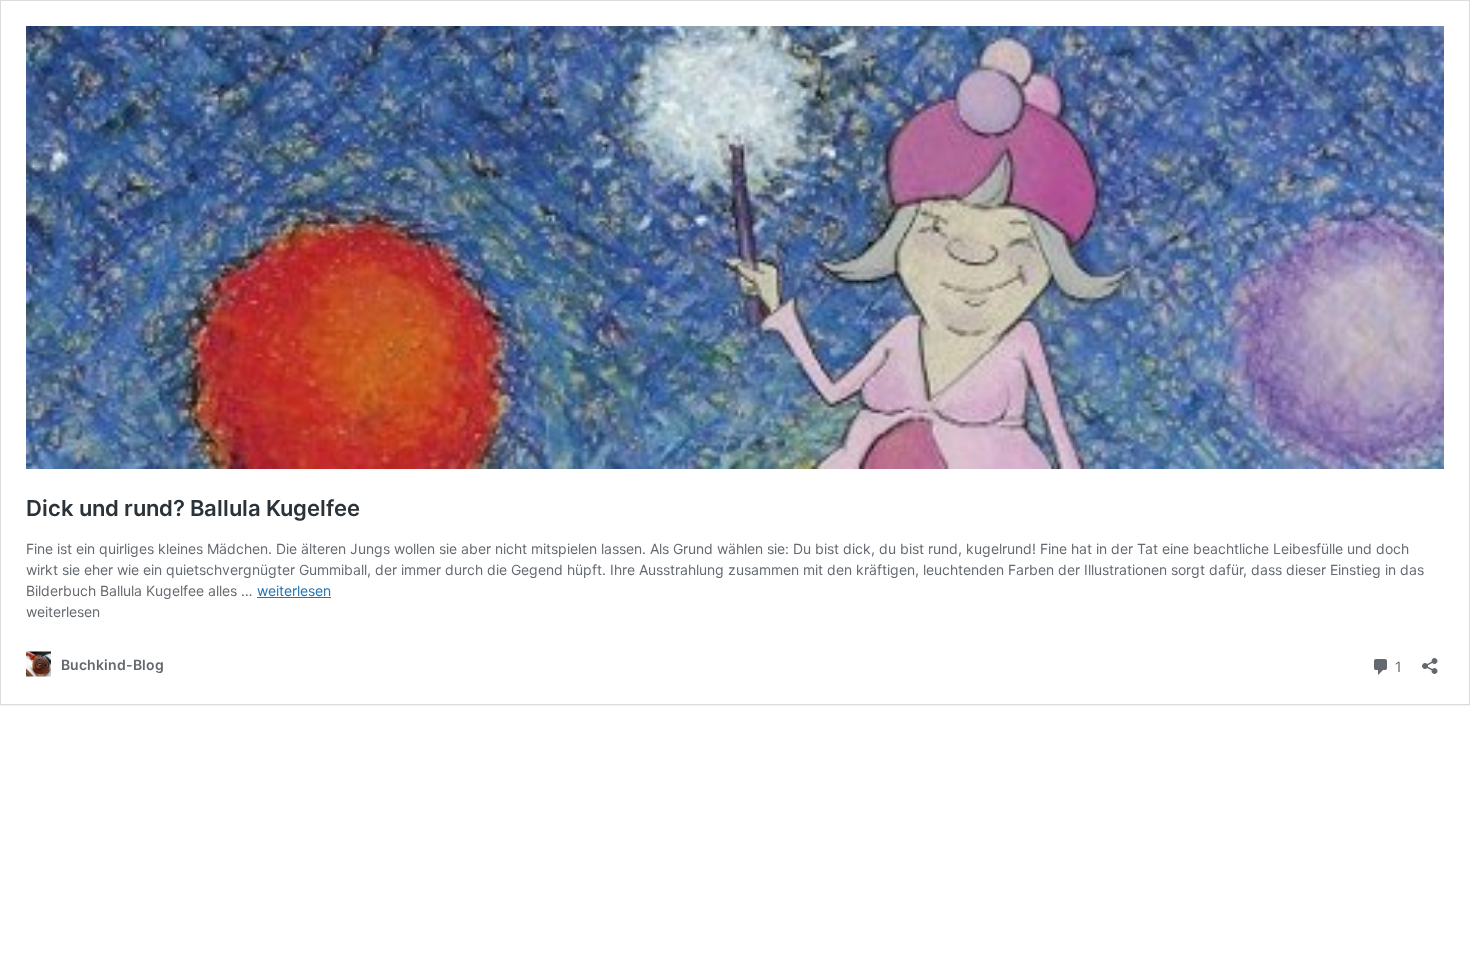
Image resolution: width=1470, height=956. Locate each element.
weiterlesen (294, 590)
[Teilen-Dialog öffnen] (1430, 659)
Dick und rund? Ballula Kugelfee (193, 508)
